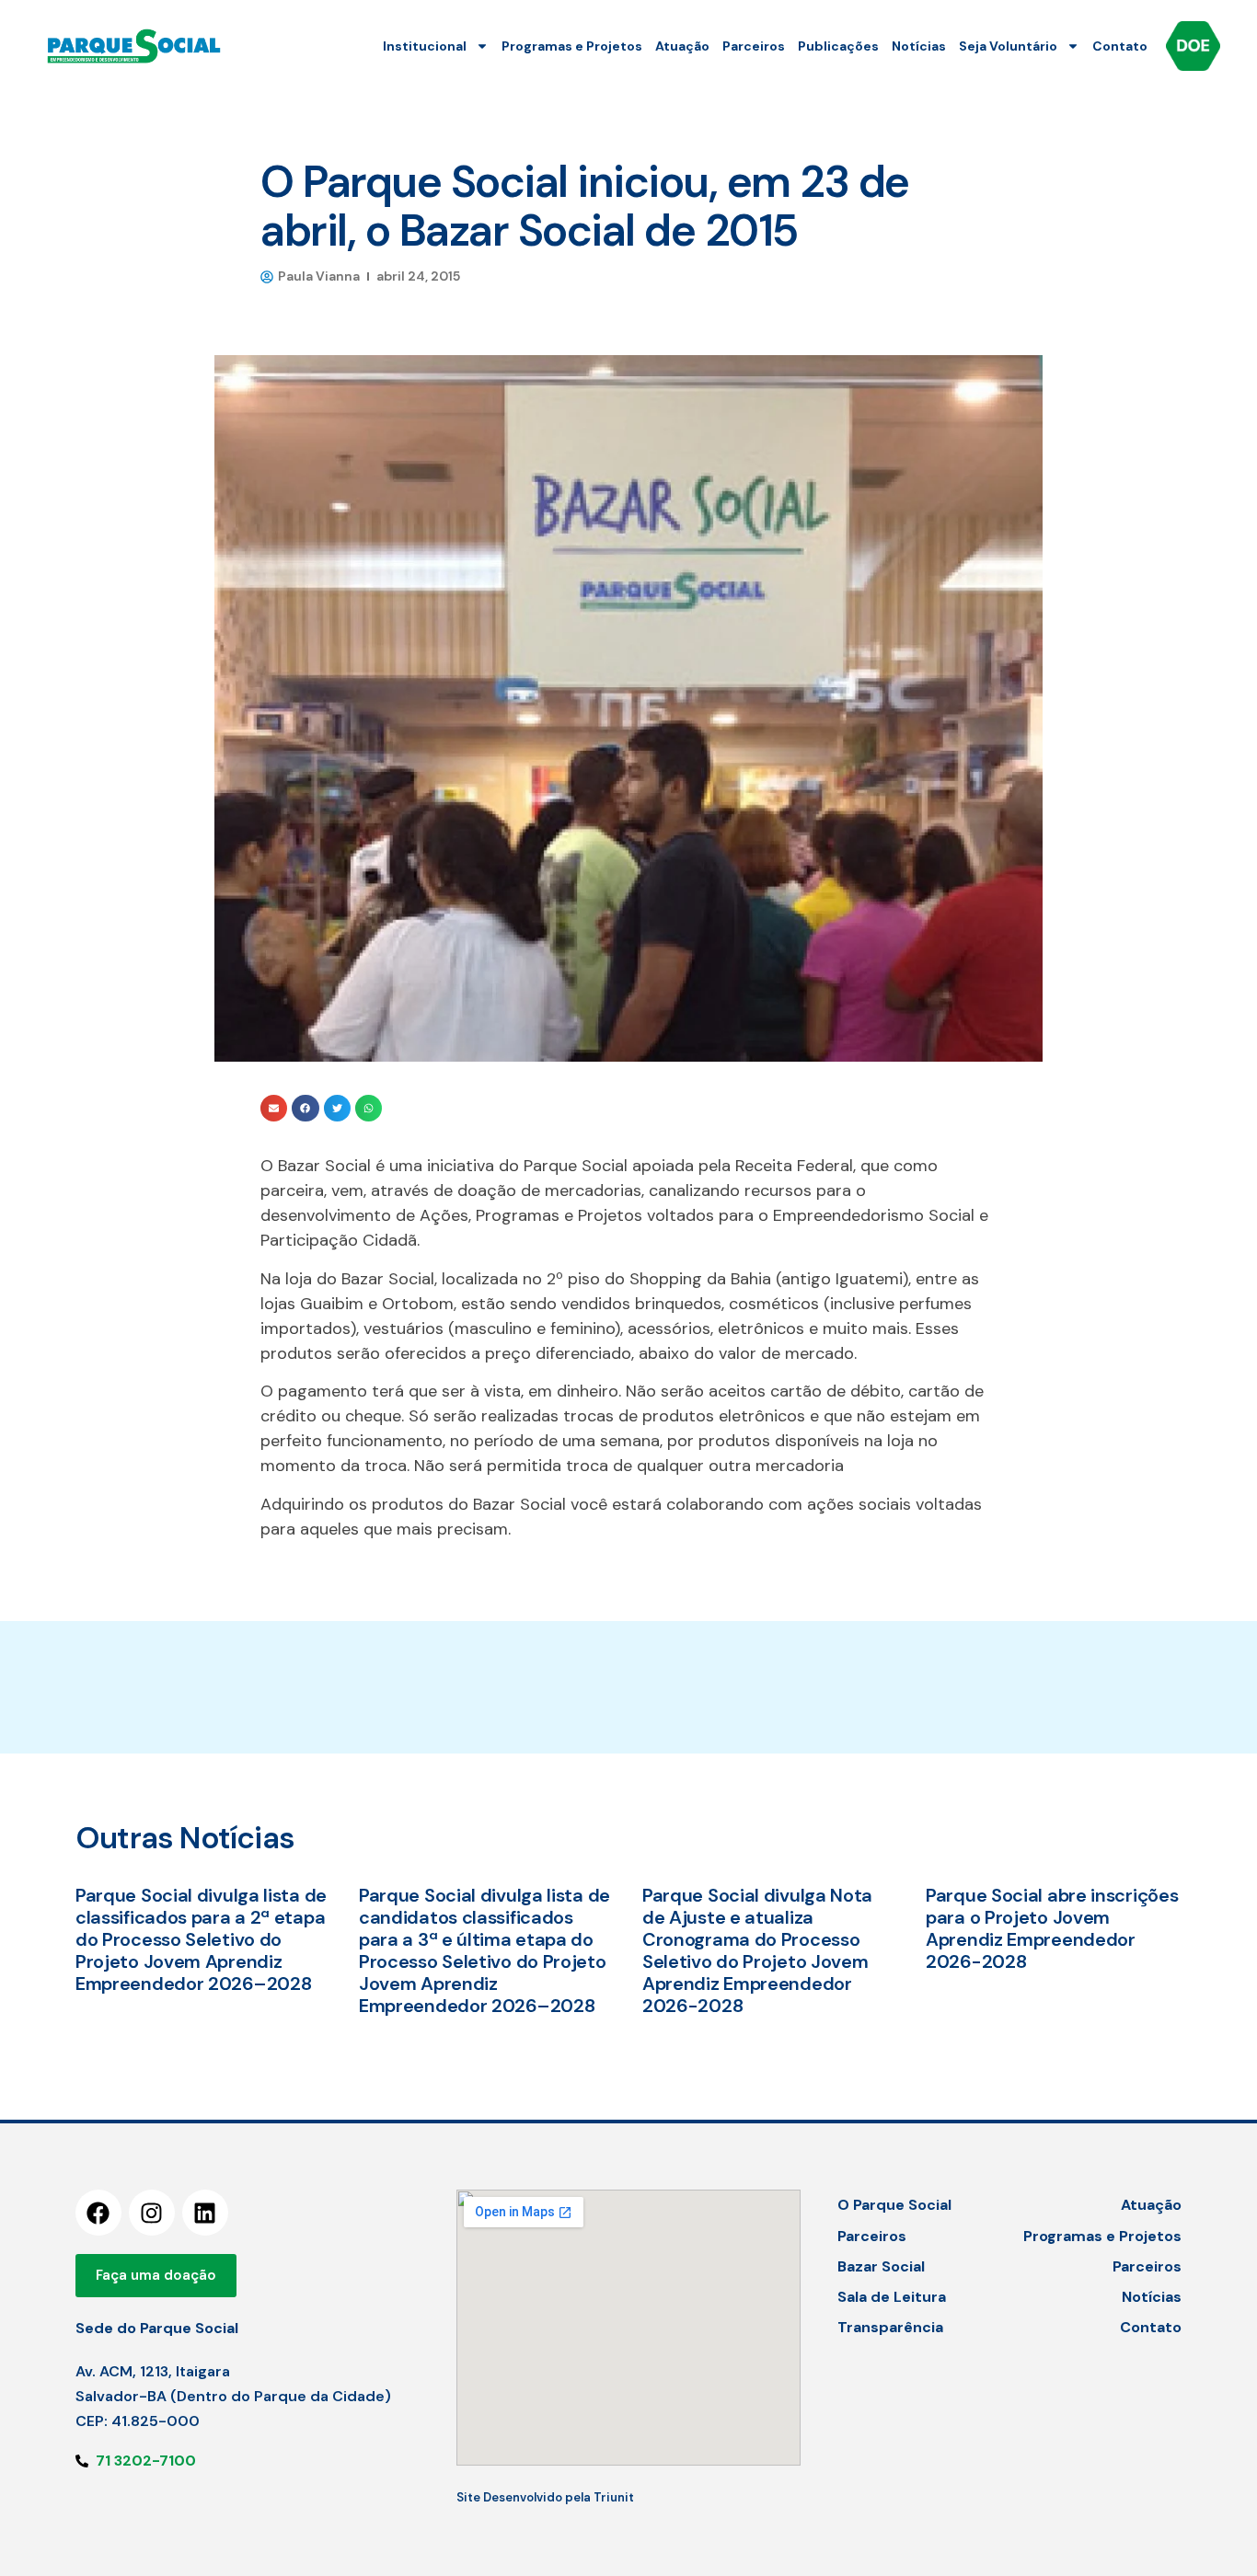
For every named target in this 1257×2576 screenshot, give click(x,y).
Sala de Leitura (892, 2297)
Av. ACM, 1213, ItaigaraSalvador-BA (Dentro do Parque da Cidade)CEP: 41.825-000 (233, 2396)
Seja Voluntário (1008, 46)
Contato (1120, 46)
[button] (274, 1108)
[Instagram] (152, 2213)
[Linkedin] (205, 2213)
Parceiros (754, 46)
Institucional (425, 46)
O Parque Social (894, 2205)
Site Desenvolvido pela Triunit (545, 2497)
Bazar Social (881, 2266)
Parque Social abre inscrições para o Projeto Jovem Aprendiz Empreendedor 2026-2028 (1052, 1928)
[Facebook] (98, 2213)
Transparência (890, 2327)
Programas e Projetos (572, 46)
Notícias (919, 46)
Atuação (682, 46)
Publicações (838, 46)
